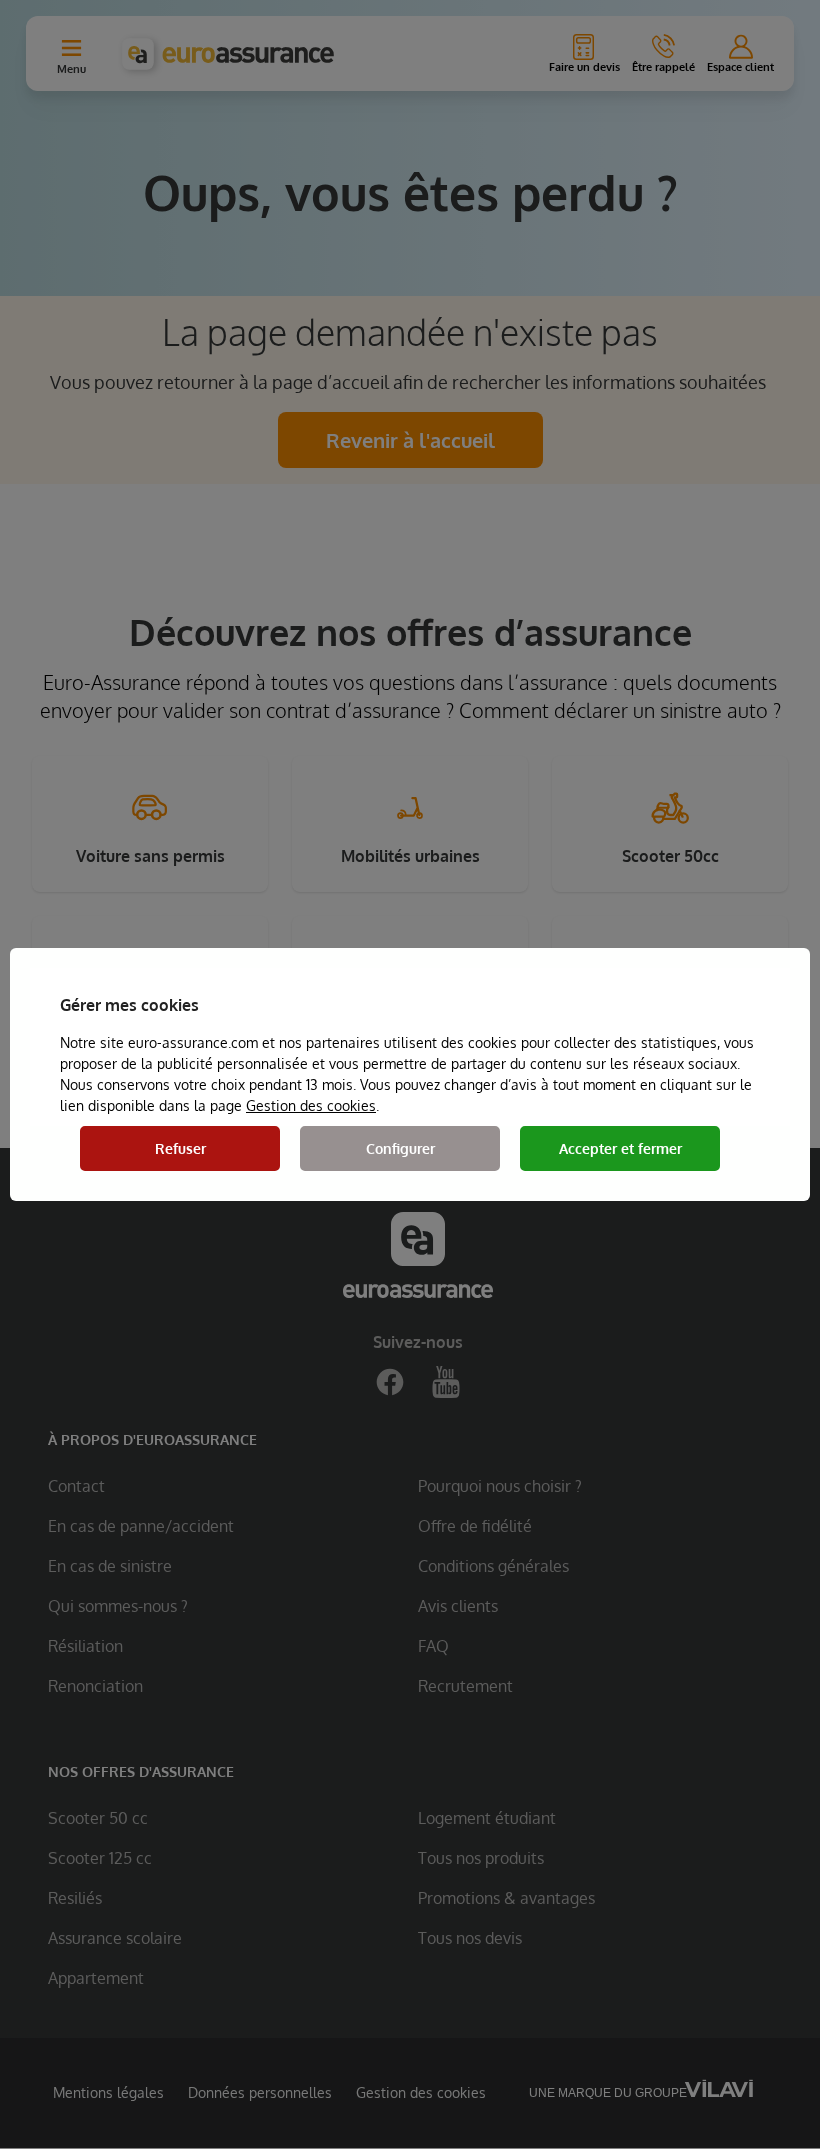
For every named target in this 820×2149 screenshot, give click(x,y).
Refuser (180, 1148)
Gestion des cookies (311, 1105)
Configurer (400, 1148)
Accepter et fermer (620, 1148)
